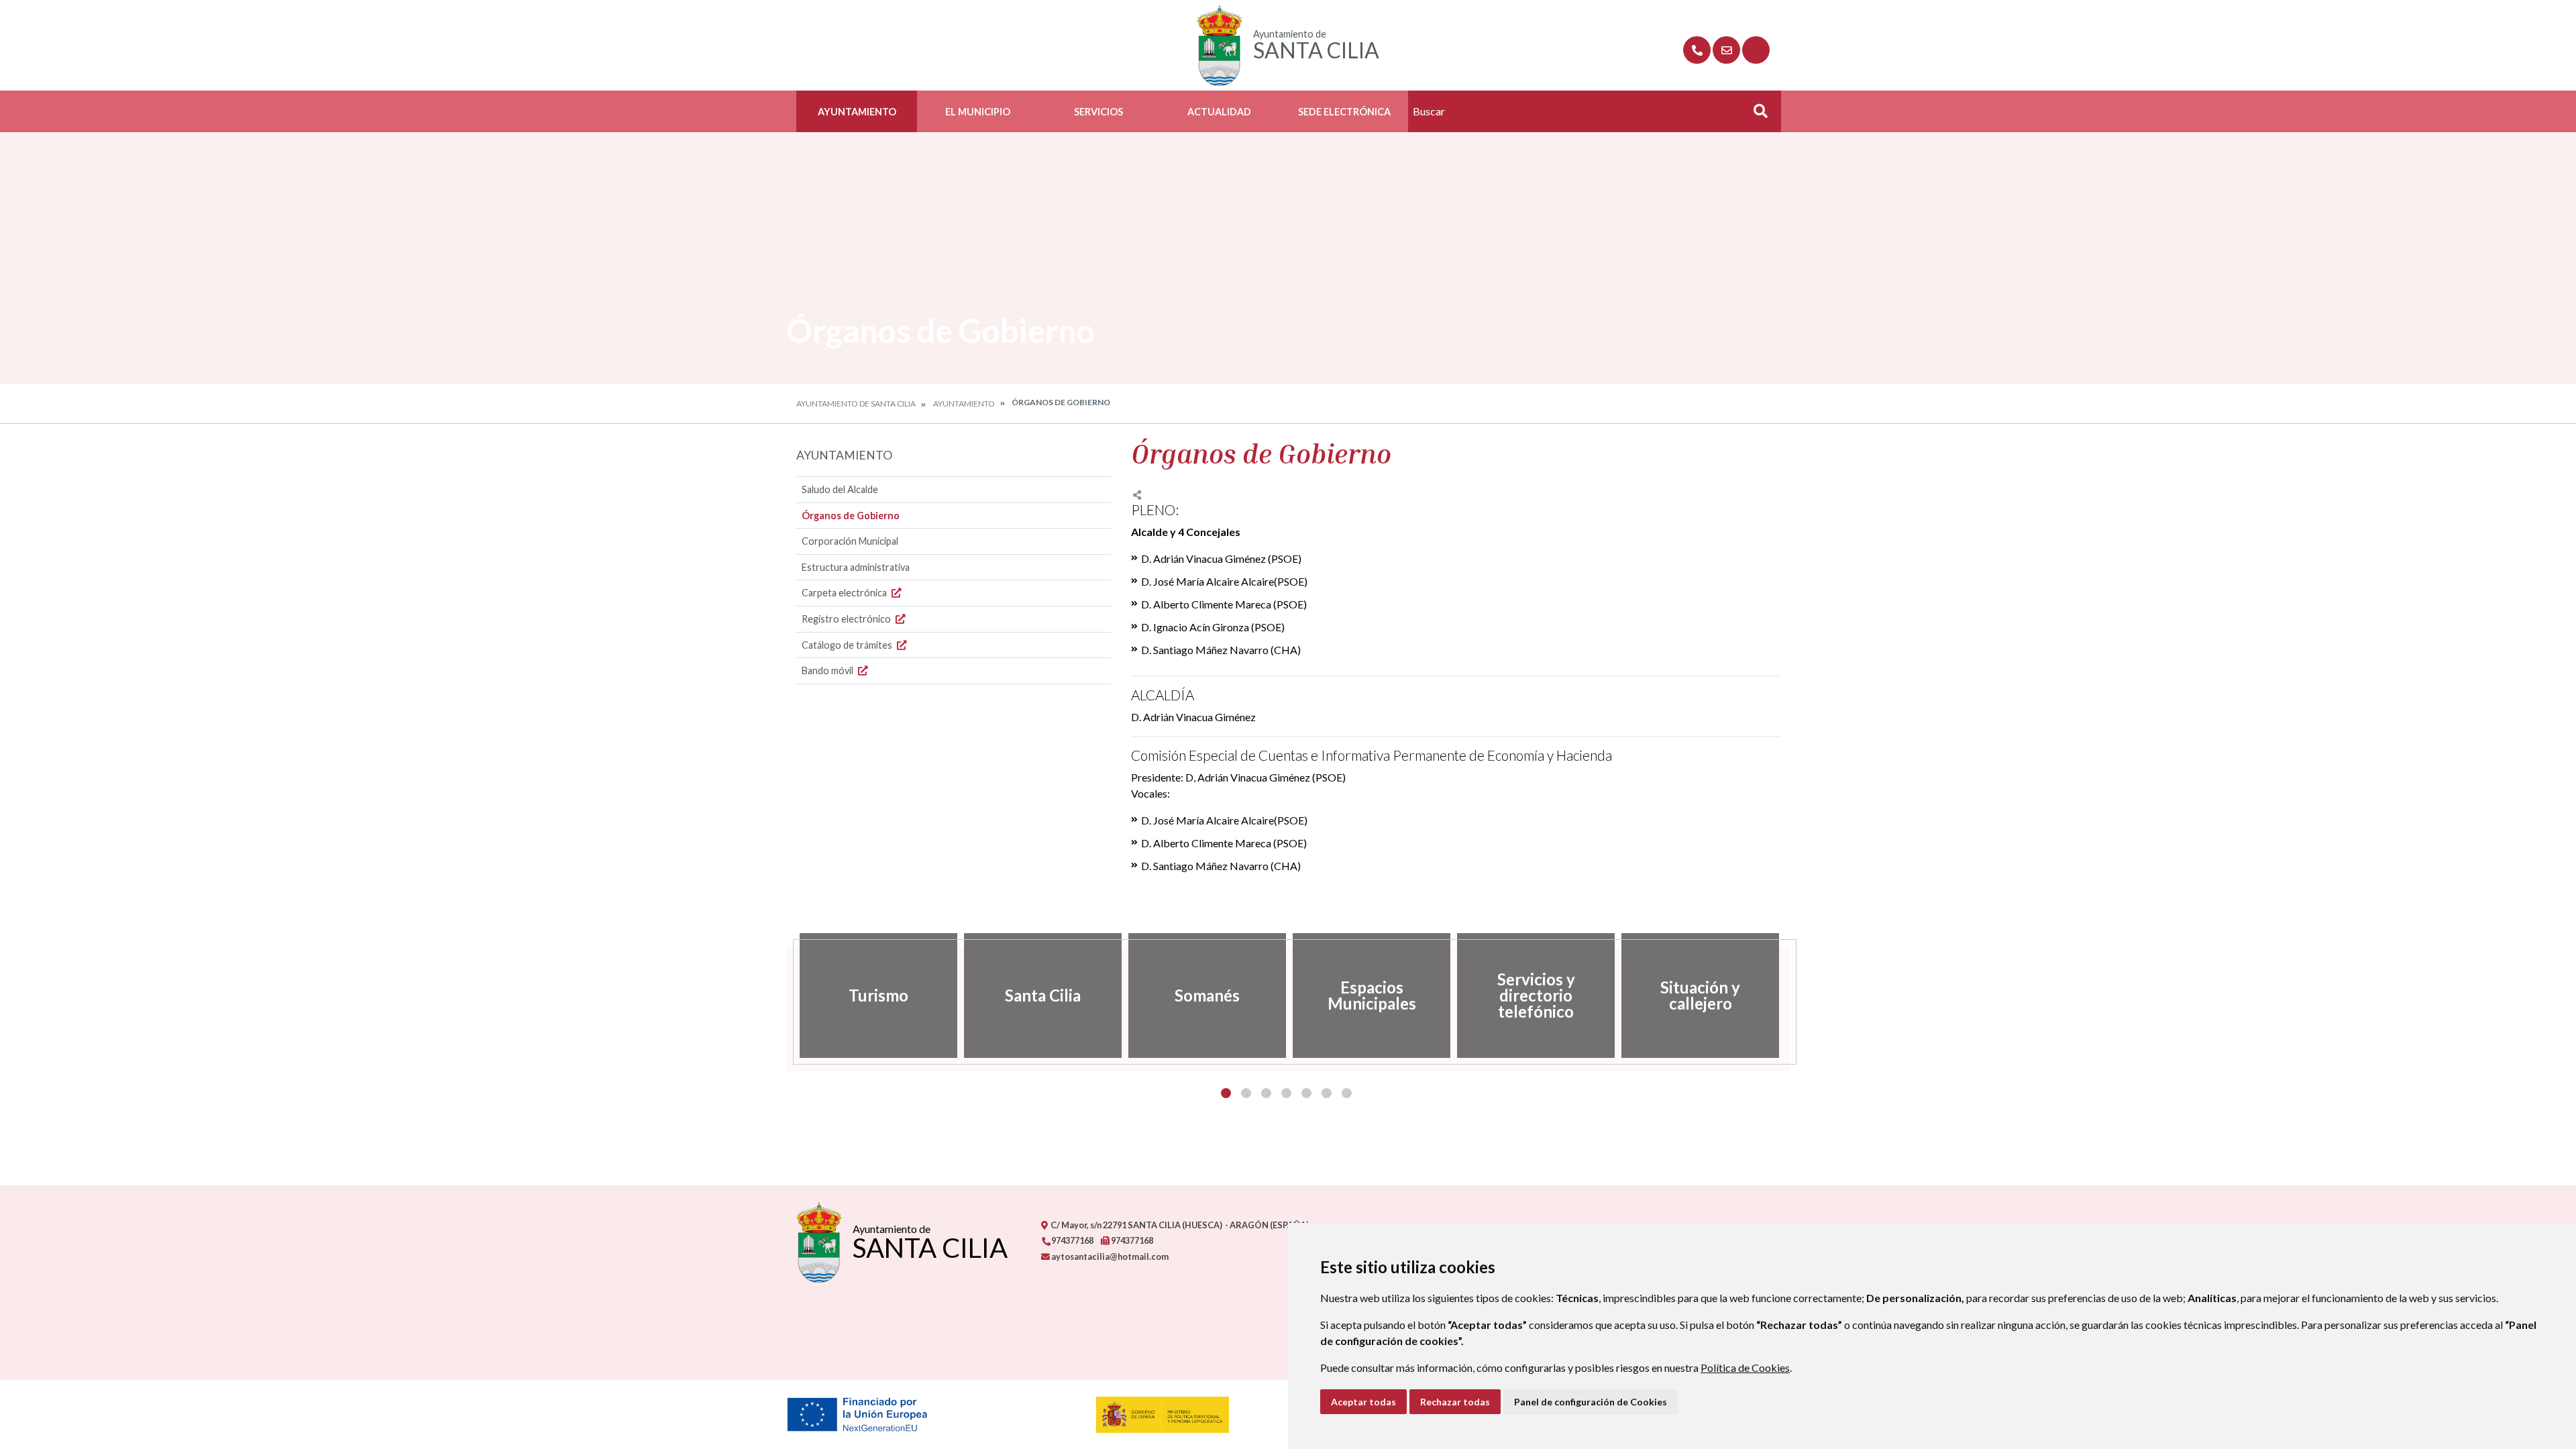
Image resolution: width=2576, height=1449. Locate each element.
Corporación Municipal (850, 541)
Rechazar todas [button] (1455, 1402)
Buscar (1756, 115)
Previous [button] (786, 996)
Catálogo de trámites (848, 645)
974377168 (1072, 1240)
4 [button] (1286, 1093)
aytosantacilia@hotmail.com (1109, 1256)
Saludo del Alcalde (840, 489)
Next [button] (1790, 996)
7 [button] (1347, 1093)
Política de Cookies (1745, 1367)
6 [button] (1327, 1093)
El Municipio (978, 112)
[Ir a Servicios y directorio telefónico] (1697, 50)
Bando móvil (828, 670)
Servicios (1098, 112)
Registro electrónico (847, 619)
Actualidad (1219, 112)
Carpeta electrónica (845, 593)
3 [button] (1266, 1093)
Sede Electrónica (1344, 112)
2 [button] (1246, 1093)
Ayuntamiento (857, 112)
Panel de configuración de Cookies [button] (1591, 1402)
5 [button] (1306, 1093)
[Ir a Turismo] (1756, 50)
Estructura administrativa (856, 567)
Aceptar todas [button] (1363, 1402)
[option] (878, 996)
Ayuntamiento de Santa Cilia (856, 404)
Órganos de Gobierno (851, 516)
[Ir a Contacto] (1726, 50)
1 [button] (1226, 1093)
